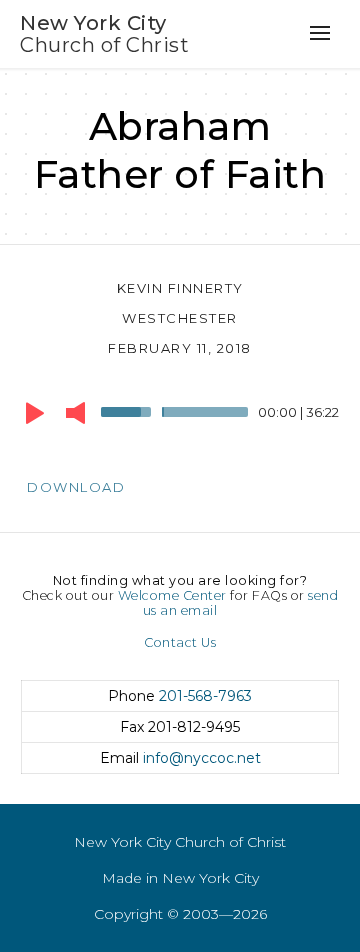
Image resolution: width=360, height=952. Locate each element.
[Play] (35, 413)
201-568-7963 (205, 696)
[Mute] (75, 413)
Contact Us (180, 642)
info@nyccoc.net (202, 758)
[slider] (129, 410)
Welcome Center (172, 595)
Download (76, 487)
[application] (180, 417)
